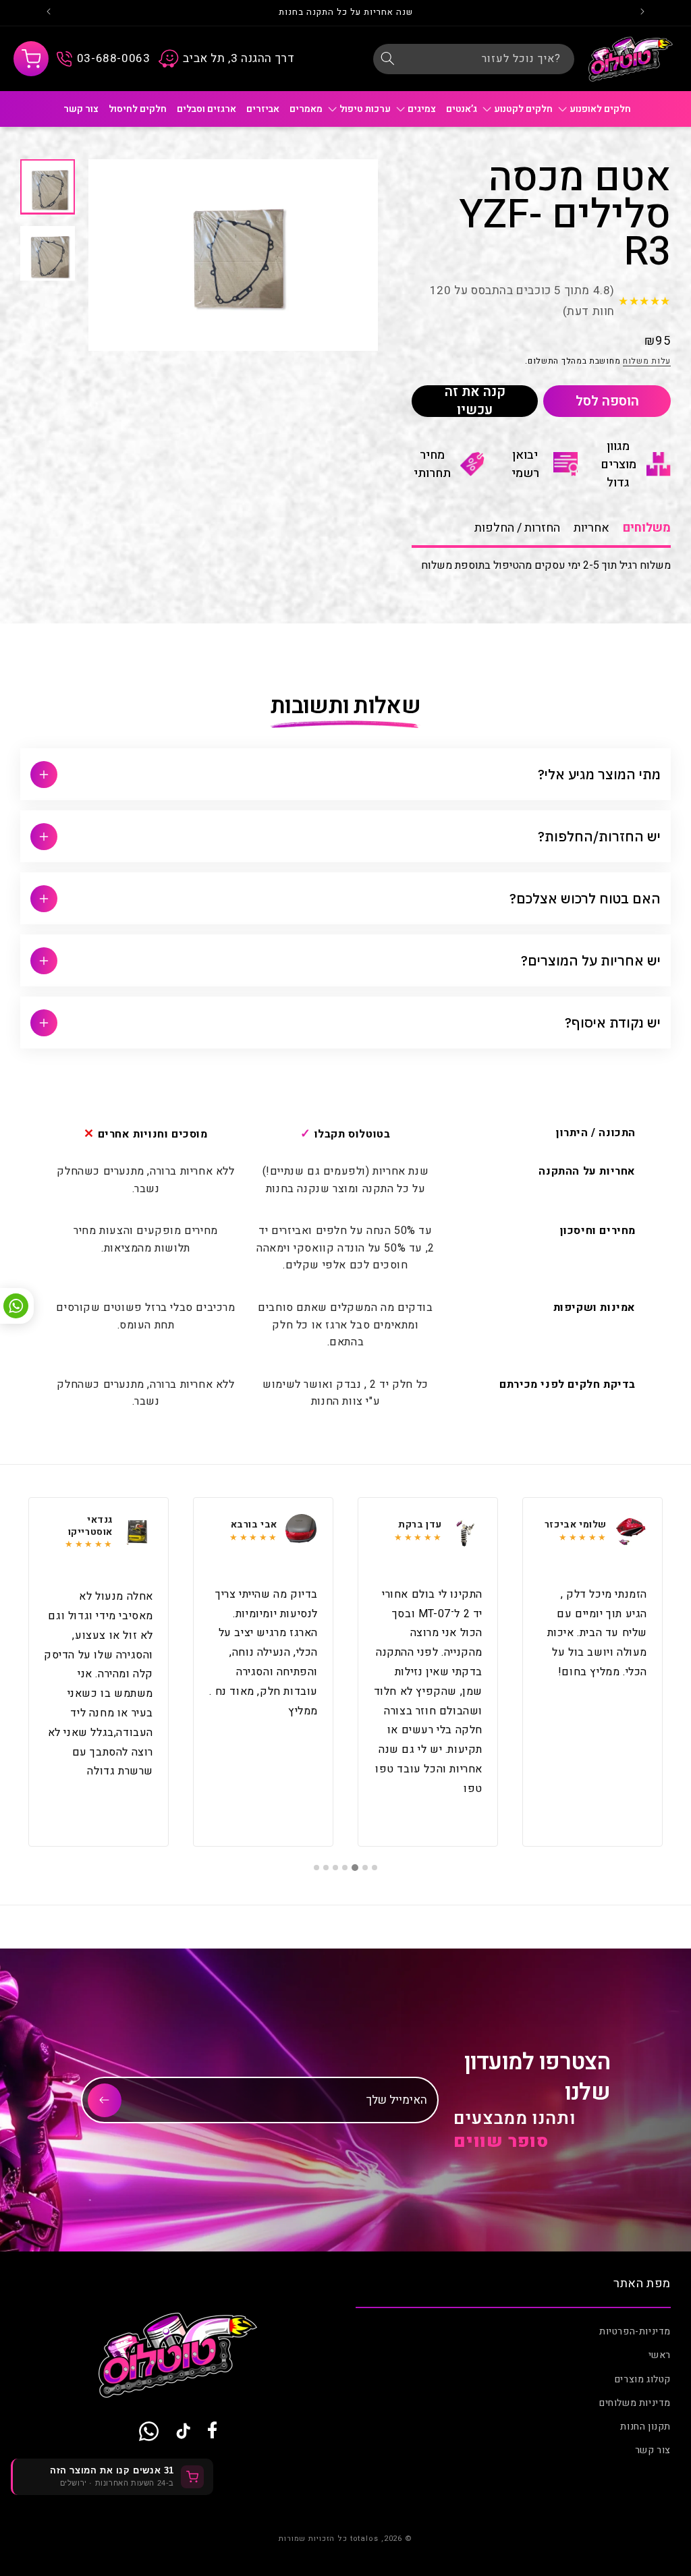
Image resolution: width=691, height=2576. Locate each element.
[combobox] (474, 59)
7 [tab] (316, 1868)
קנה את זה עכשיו (475, 401)
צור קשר (653, 2450)
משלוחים (647, 528)
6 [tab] (326, 1868)
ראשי (660, 2355)
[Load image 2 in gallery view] (48, 253)
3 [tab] (356, 1868)
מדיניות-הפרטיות (635, 2331)
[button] (31, 59)
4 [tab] (345, 1868)
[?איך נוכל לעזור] (388, 59)
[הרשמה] (105, 2100)
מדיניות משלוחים (635, 2403)
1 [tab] (375, 1868)
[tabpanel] (592, 1672)
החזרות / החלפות (517, 528)
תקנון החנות (645, 2427)
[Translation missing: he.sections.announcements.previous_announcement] (642, 13)
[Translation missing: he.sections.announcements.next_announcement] (49, 13)
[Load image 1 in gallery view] (48, 187)
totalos (364, 2539)
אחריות (591, 528)
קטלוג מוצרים (643, 2379)
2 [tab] (365, 1868)
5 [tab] (335, 1868)
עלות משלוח (647, 361)
